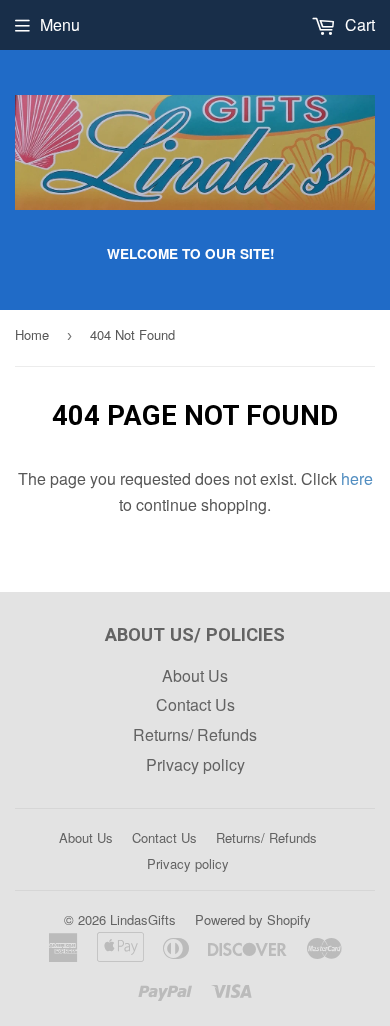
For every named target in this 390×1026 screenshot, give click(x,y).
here (357, 478)
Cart (358, 24)
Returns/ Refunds (195, 734)
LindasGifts (143, 919)
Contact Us (195, 704)
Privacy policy (195, 764)
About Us (195, 675)
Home (32, 334)
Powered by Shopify (253, 919)
